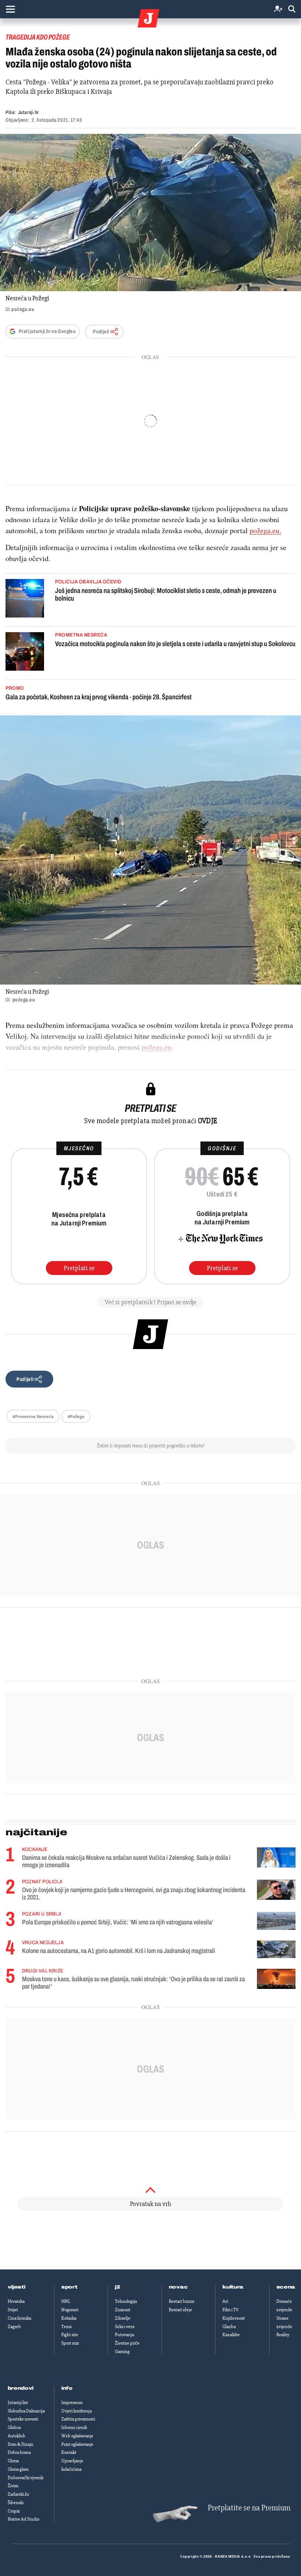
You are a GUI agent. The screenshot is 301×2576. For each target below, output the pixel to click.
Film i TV (231, 2310)
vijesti (17, 2287)
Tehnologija (126, 2301)
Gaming (122, 2352)
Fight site (70, 2335)
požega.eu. (265, 530)
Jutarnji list (18, 2403)
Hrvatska (16, 2301)
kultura (233, 2287)
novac (178, 2287)
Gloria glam (18, 2469)
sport (69, 2287)
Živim (13, 2486)
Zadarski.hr (18, 2494)
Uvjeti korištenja (77, 2411)
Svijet (13, 2310)
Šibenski (16, 2503)
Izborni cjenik (74, 2427)
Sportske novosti (23, 2419)
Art (225, 2301)
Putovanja (124, 2335)
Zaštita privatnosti (78, 2419)
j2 (117, 2287)
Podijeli (101, 332)
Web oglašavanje (77, 2436)
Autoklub (17, 2436)
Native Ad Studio (23, 2519)
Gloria (13, 2461)
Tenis (66, 2327)
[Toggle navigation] (10, 9)
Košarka (69, 2318)
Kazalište (231, 2335)
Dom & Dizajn (21, 2444)
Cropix (14, 2511)
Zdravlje (123, 2318)
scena (286, 2287)
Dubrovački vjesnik (26, 2478)
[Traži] (292, 9)
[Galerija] (150, 212)
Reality (283, 2335)
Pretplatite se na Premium (249, 2508)
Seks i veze (125, 2327)
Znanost (123, 2310)
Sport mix (70, 2343)
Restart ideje (180, 2310)
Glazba (229, 2327)
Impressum (72, 2403)
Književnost (234, 2318)
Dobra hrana (19, 2452)
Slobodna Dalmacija (26, 2411)
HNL (66, 2301)
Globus (14, 2427)
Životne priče (127, 2343)
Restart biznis (182, 2301)
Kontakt (69, 2452)
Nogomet (70, 2310)
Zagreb (14, 2327)
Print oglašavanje (77, 2444)
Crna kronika (19, 2318)
